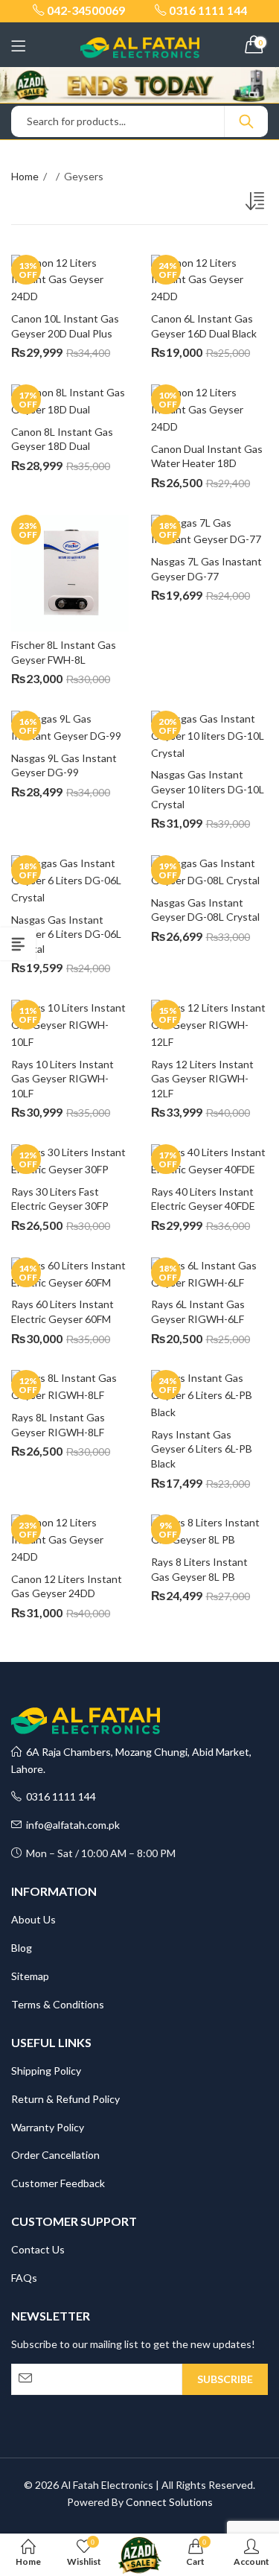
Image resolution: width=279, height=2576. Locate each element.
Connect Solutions (169, 2502)
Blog (22, 1948)
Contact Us (38, 2249)
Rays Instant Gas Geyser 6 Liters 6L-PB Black (203, 1449)
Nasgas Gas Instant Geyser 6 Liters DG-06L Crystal (67, 934)
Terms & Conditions (58, 2004)
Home (25, 176)
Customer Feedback (58, 2183)
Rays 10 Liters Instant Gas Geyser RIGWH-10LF (64, 1079)
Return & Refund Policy (65, 2099)
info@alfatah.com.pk (71, 1825)
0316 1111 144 (59, 1796)
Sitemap (30, 1976)
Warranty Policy (48, 2127)
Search (246, 121)
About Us (33, 1919)
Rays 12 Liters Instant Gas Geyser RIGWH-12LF (203, 1079)
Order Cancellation (55, 2155)
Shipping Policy (46, 2071)
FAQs (24, 2278)
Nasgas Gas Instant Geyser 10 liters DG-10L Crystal (209, 789)
